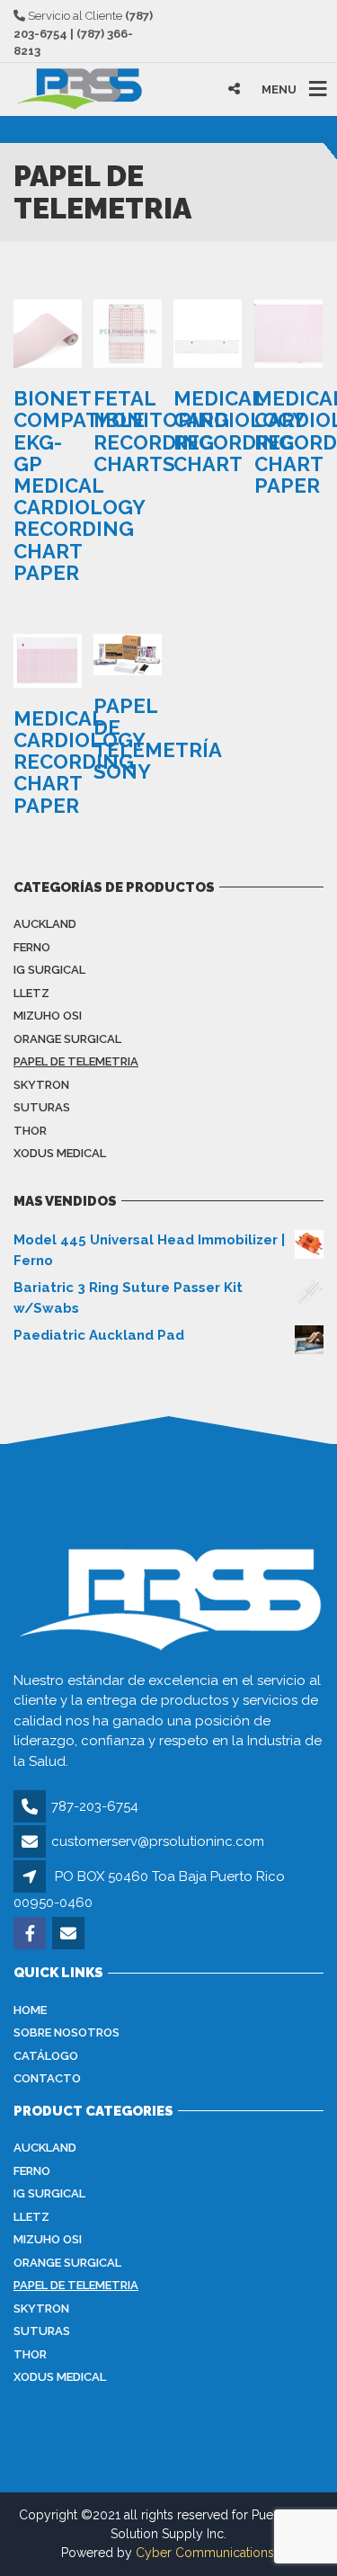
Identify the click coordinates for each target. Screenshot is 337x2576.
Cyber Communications (205, 2553)
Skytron (41, 1085)
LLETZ (31, 993)
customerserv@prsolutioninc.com (158, 1841)
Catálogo (46, 2056)
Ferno (32, 947)
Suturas (42, 1107)
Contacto (47, 2078)
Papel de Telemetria (76, 1061)
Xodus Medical (60, 1153)
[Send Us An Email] (70, 1935)
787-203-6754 (95, 1806)
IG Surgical (49, 970)
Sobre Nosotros (67, 2032)
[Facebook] (31, 1935)
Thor (30, 1131)
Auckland (45, 924)
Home (30, 2010)
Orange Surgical (67, 1039)
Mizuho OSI (48, 1016)
